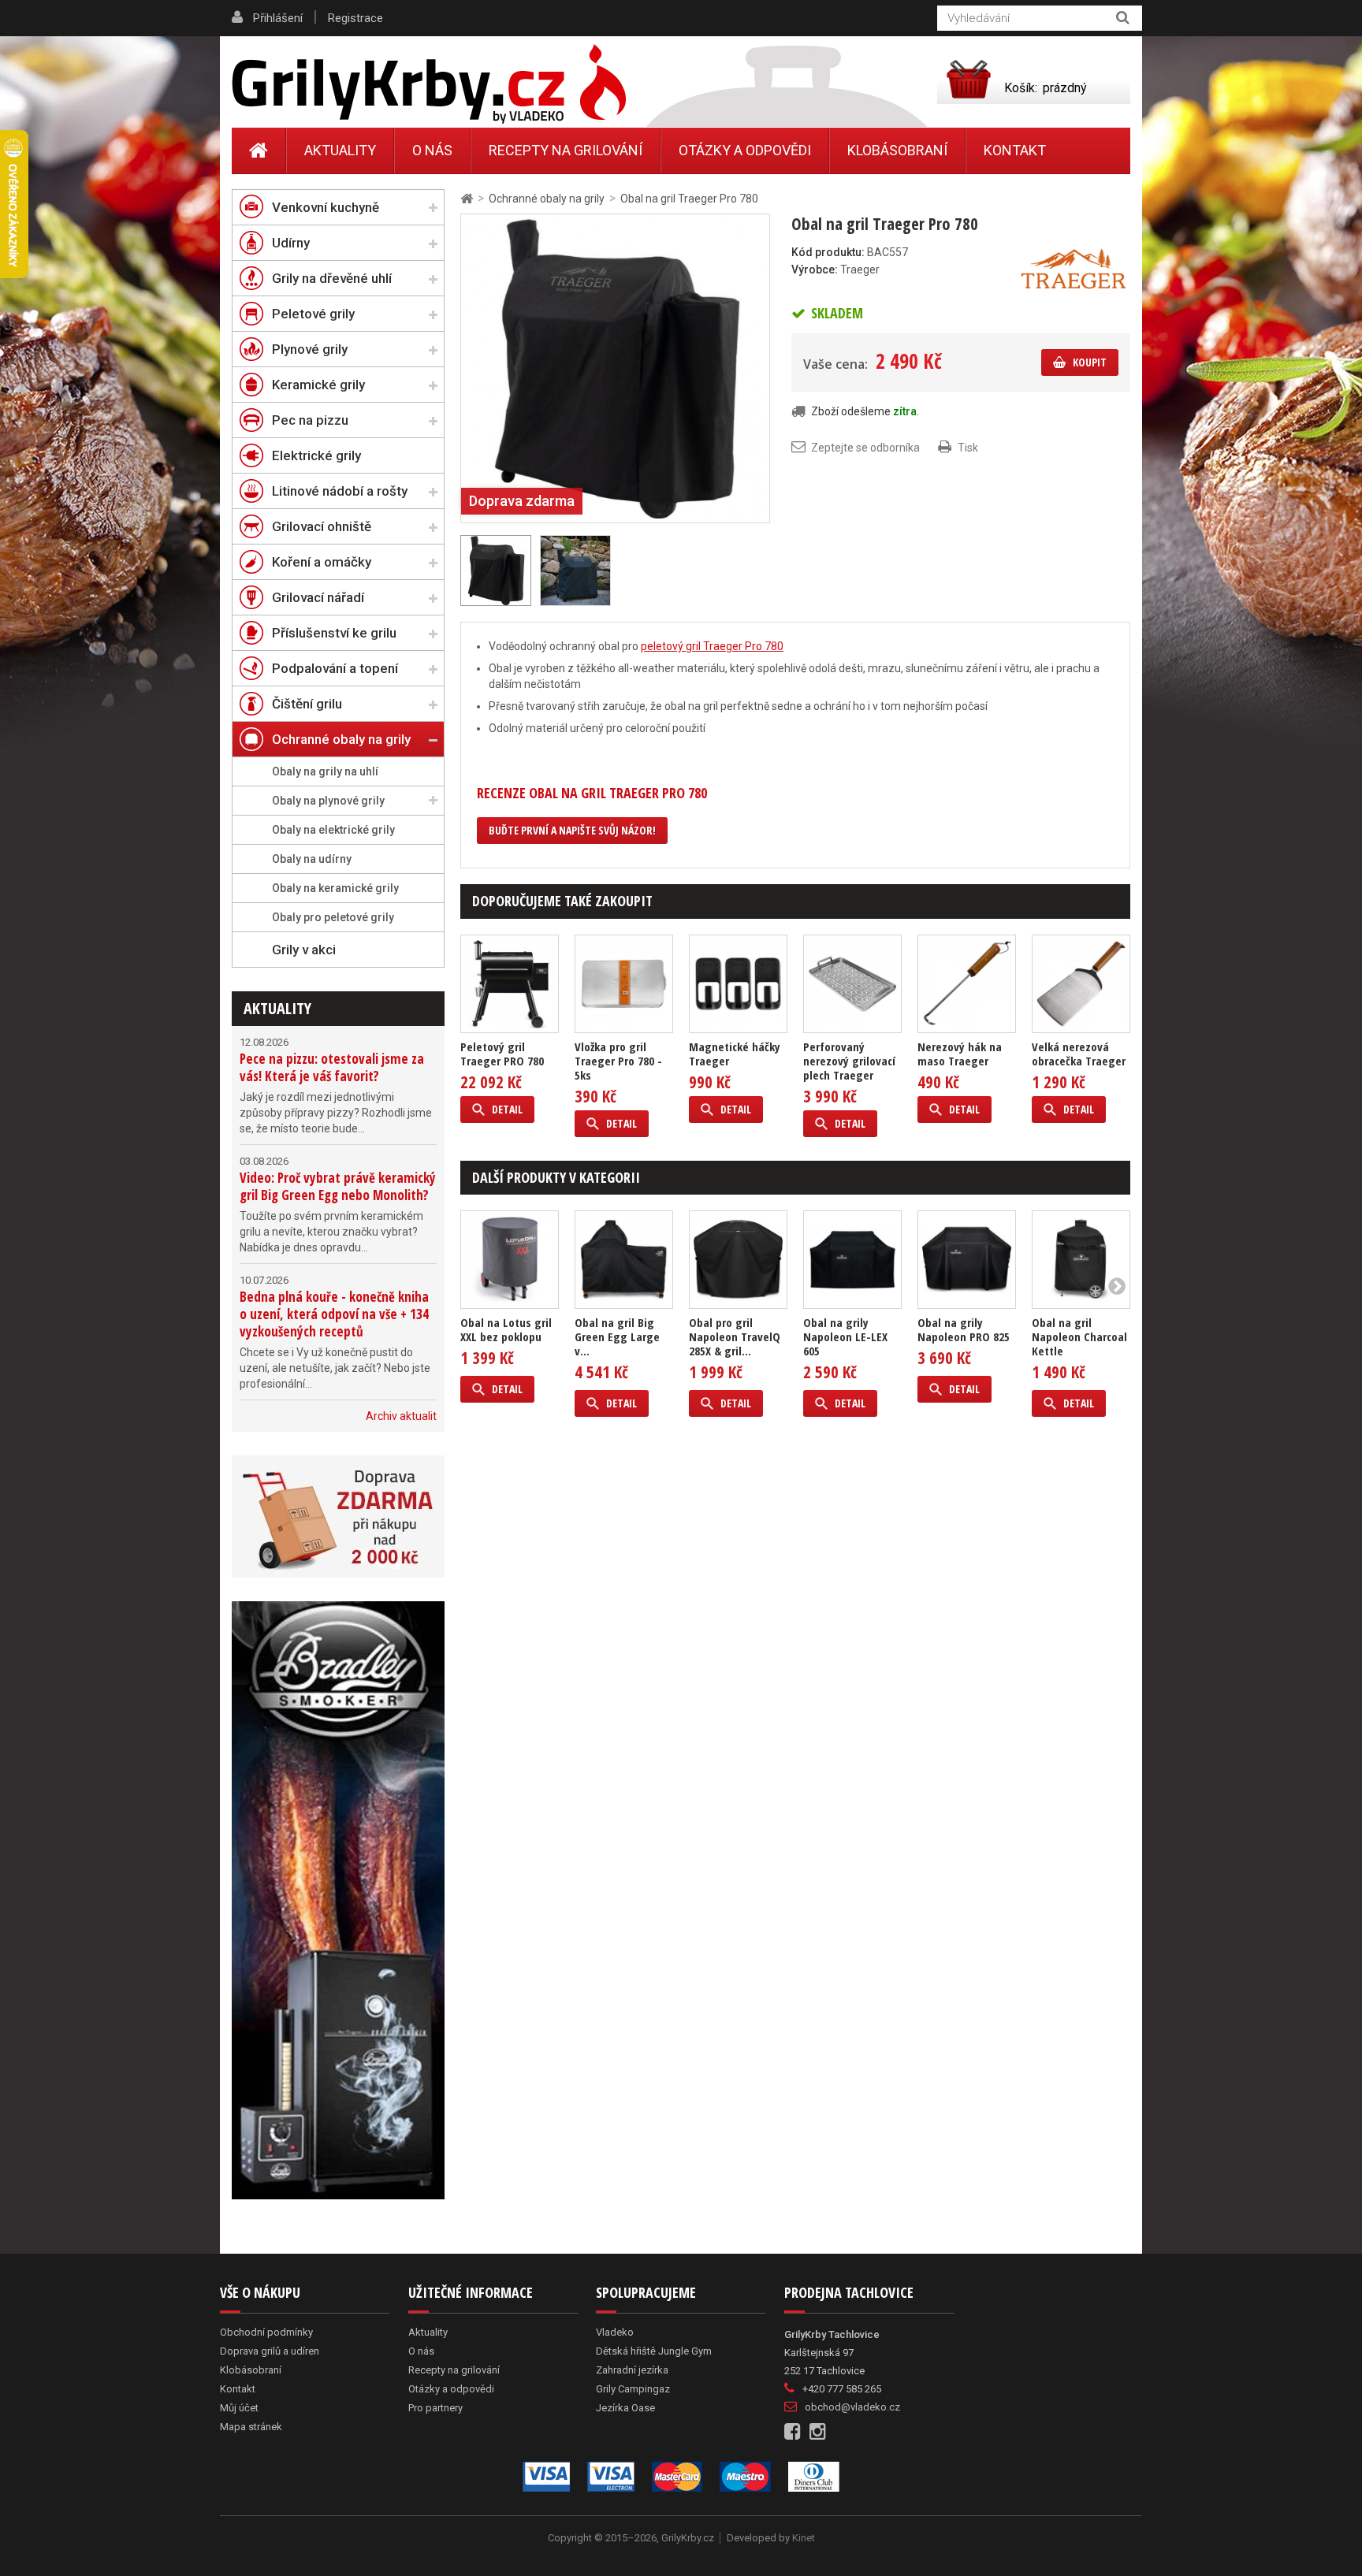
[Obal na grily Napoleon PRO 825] (967, 1260)
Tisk (968, 448)
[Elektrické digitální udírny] (338, 1900)
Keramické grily (318, 385)
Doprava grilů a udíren (270, 2351)
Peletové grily (313, 314)
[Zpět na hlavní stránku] (467, 199)
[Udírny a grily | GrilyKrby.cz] (429, 84)
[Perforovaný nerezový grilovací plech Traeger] (852, 984)
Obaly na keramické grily (335, 888)
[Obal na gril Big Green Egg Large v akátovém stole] (624, 1260)
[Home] (259, 151)
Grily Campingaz (633, 2389)
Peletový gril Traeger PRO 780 (502, 1054)
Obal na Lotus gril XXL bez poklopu (506, 1329)
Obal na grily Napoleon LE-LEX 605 (845, 1336)
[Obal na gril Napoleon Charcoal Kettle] (1081, 1260)
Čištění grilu (307, 704)
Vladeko (615, 2332)
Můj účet (239, 2408)
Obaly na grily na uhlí (325, 771)
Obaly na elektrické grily (333, 830)
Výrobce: (815, 269)
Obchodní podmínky (266, 2332)
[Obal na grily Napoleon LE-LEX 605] (852, 1260)
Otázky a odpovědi (745, 150)
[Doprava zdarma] (338, 1517)
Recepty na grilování (566, 150)
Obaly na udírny (312, 859)
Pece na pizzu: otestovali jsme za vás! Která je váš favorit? (332, 1067)
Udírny (291, 243)
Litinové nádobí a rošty (340, 491)
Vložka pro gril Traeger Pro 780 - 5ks (618, 1061)
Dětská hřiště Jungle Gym (654, 2351)
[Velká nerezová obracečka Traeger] (1081, 984)
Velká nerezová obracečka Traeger (1079, 1054)
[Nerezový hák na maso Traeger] (967, 984)
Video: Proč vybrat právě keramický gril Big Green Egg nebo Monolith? (338, 1186)
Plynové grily (310, 349)
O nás (432, 150)
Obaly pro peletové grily (333, 917)
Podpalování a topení (335, 668)
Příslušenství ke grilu (334, 633)
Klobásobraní (897, 150)
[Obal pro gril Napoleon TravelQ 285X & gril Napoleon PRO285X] (738, 1260)
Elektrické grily (316, 455)
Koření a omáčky (322, 562)
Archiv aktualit (401, 1416)
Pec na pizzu (310, 420)
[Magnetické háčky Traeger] (738, 984)
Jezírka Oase (625, 2408)
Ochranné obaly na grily (341, 739)
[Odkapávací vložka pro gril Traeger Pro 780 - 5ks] (624, 984)
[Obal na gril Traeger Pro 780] (615, 367)
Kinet (804, 2538)
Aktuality (277, 1008)
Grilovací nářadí (318, 597)
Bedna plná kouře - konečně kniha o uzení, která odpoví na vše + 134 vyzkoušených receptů (334, 1314)
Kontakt (1015, 150)
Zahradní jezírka (632, 2370)
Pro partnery (435, 2408)
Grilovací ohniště (322, 526)
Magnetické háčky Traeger (735, 1054)
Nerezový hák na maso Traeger (960, 1054)
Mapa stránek (251, 2427)
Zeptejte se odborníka (865, 448)
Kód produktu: (828, 252)
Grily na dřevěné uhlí (332, 278)
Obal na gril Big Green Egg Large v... (617, 1336)
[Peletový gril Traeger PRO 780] (510, 984)
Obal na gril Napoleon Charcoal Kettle (1079, 1336)
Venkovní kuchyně (326, 207)
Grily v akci (304, 950)
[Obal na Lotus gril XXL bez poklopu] (510, 1260)
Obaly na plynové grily (328, 801)
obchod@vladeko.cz (852, 2407)
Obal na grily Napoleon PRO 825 (964, 1329)
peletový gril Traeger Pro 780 (712, 646)
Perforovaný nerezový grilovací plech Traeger (849, 1061)
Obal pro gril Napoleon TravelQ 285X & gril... (735, 1336)
